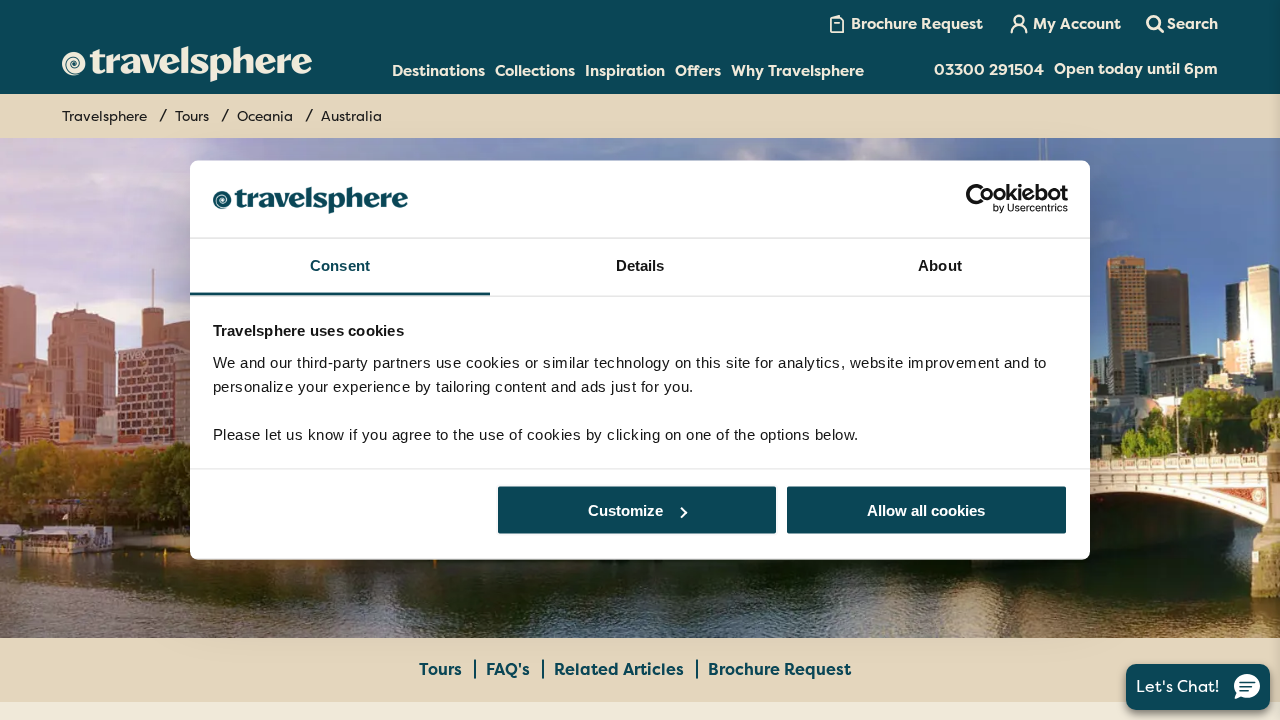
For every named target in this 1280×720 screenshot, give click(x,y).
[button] (1182, 24)
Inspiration (625, 71)
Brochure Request (779, 669)
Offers (698, 71)
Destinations (438, 71)
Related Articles (621, 669)
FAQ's (510, 669)
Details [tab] (640, 264)
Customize (625, 510)
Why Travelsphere (797, 71)
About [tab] (940, 264)
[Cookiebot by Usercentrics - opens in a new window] (980, 199)
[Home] (187, 64)
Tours (442, 669)
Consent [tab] (340, 264)
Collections (535, 71)
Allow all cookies (926, 510)
